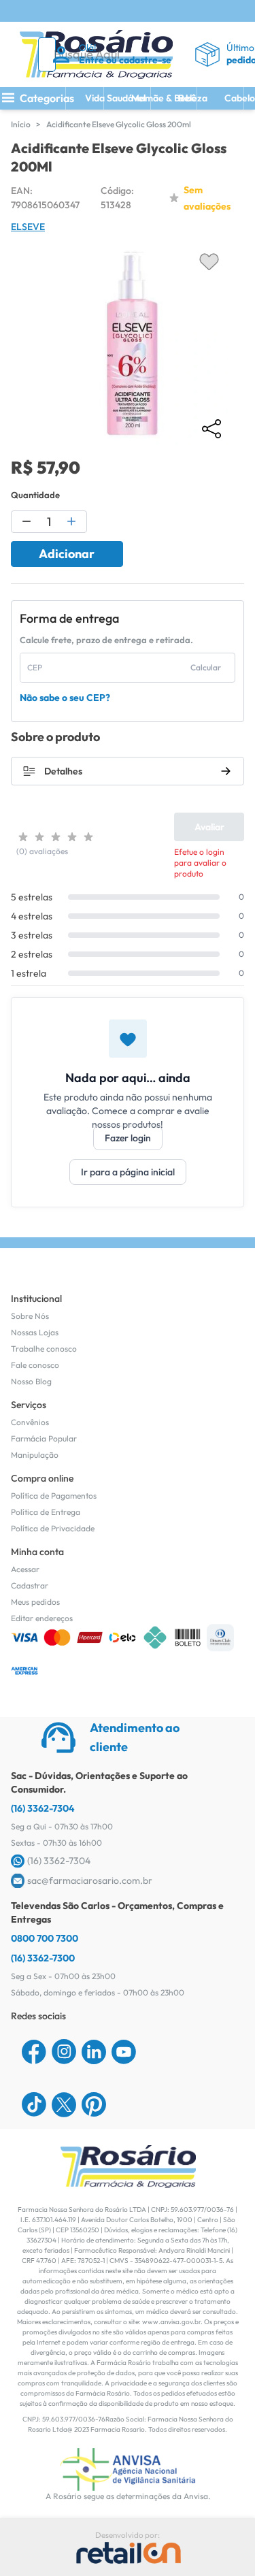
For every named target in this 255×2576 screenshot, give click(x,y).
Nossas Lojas (35, 1332)
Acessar (25, 1569)
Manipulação (35, 1455)
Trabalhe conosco (44, 1349)
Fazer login (128, 1138)
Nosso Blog (31, 1381)
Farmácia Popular (44, 1438)
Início (21, 124)
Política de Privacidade (53, 1528)
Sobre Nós (30, 1316)
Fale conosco (35, 1365)
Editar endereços (42, 1618)
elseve (28, 227)
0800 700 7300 (45, 1938)
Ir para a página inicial (128, 1172)
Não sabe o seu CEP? (65, 698)
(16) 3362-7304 (43, 1808)
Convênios (30, 1422)
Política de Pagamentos (54, 1496)
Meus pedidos (35, 1602)
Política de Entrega (46, 1512)
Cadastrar (30, 1585)
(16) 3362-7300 (43, 1958)
